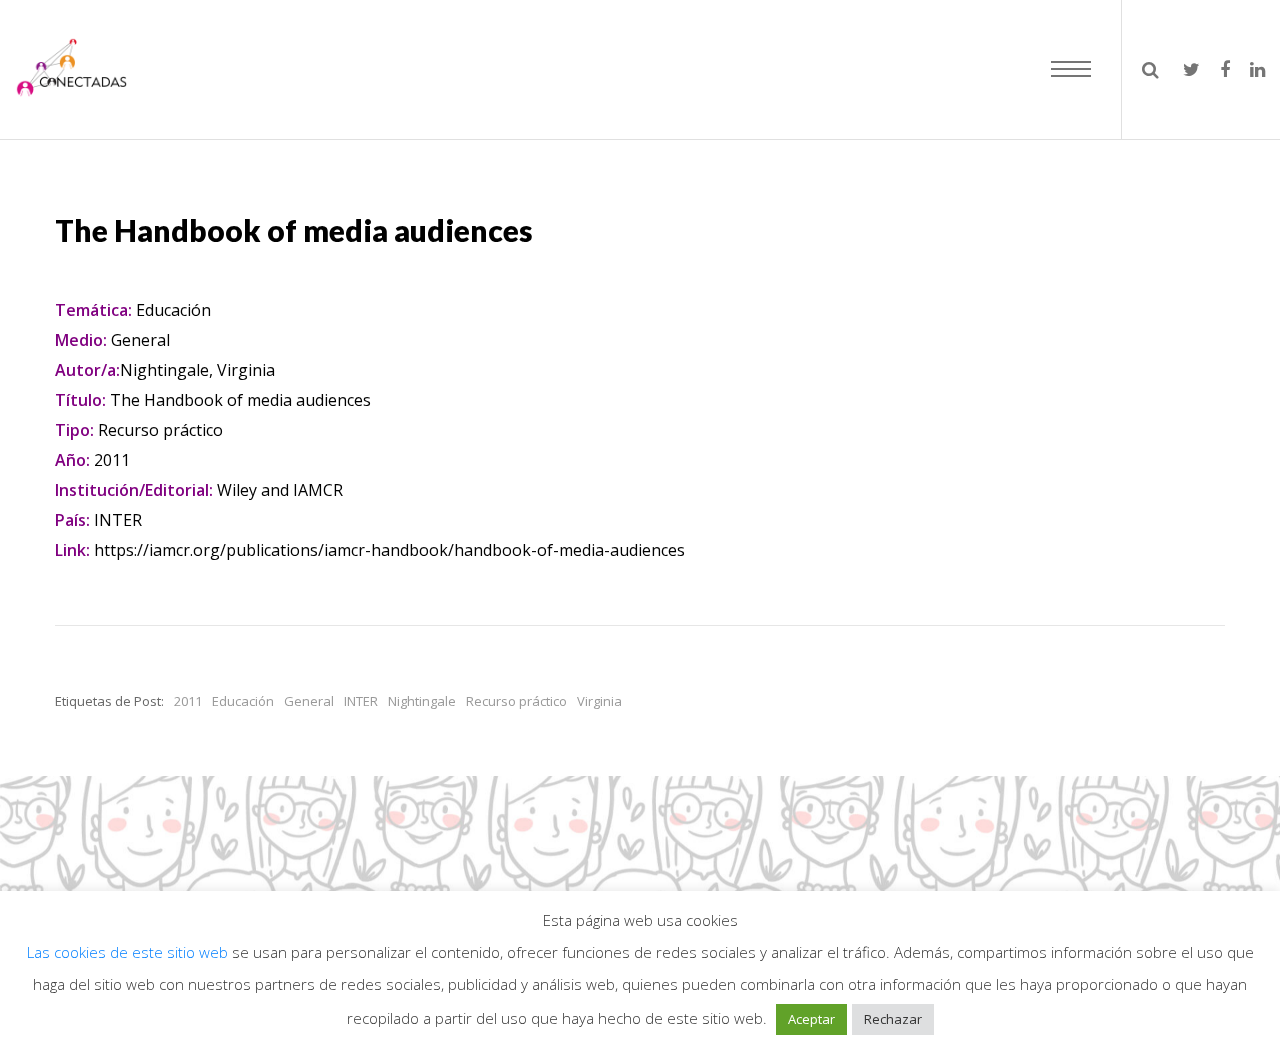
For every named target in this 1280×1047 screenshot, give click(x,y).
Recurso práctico (516, 701)
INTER (361, 701)
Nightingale (422, 701)
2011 (188, 701)
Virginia (599, 701)
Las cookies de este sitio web (129, 952)
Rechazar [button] (893, 1019)
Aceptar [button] (811, 1019)
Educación (243, 701)
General (309, 701)
